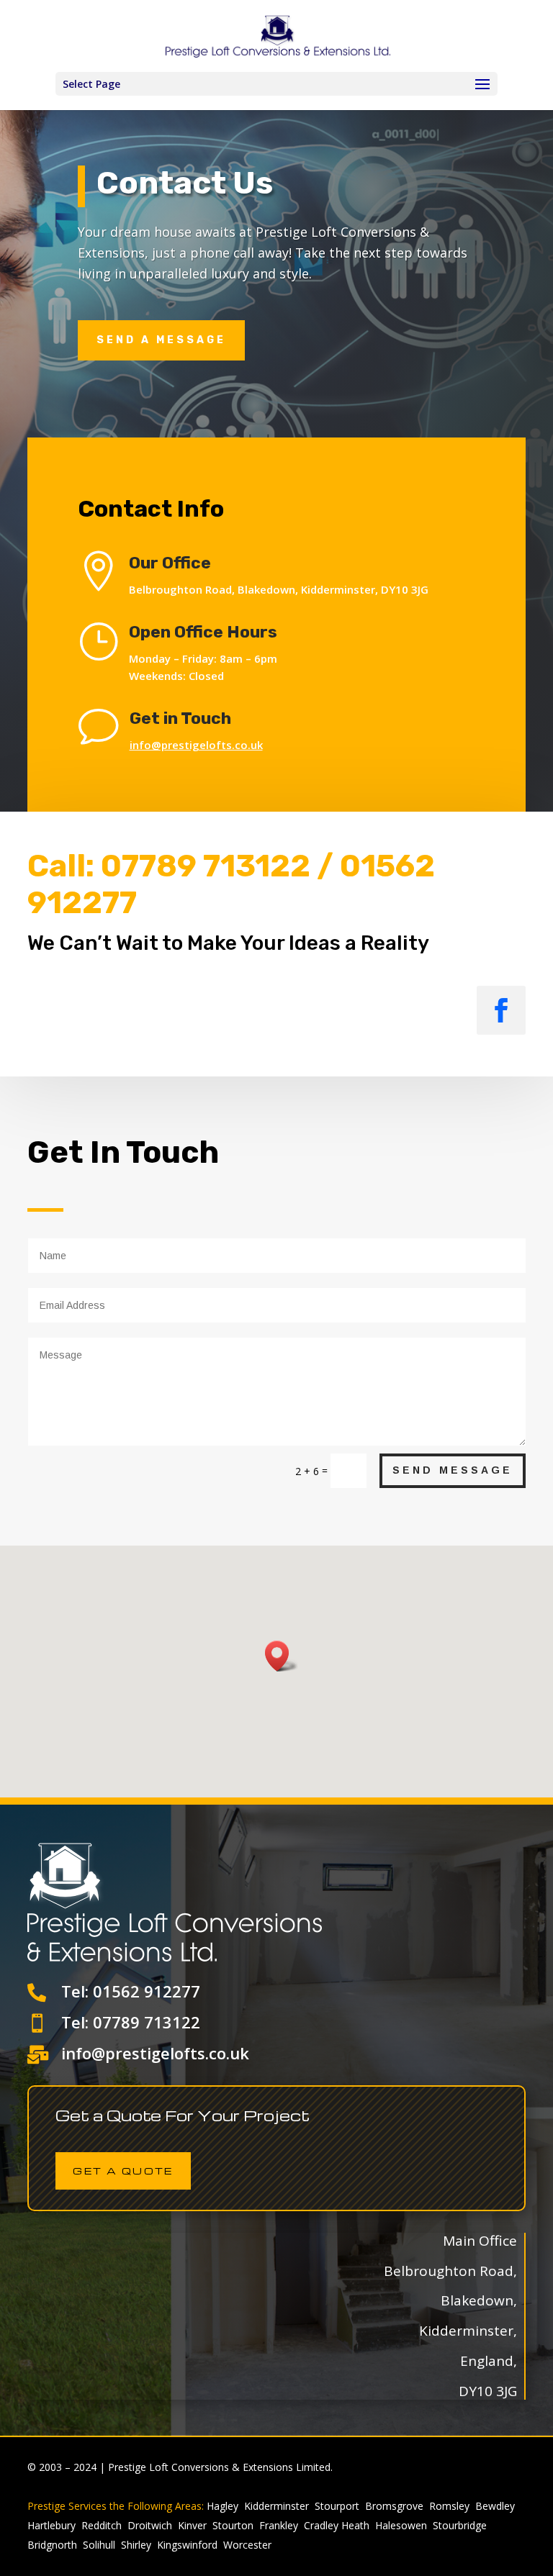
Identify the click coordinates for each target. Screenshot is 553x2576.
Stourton (233, 2525)
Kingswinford (187, 2545)
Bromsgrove (394, 2506)
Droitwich (150, 2525)
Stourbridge (460, 2525)
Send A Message (161, 340)
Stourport (337, 2506)
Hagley (222, 2506)
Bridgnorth (52, 2545)
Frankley (279, 2525)
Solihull (99, 2545)
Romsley (449, 2506)
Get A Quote (123, 2171)
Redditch (102, 2525)
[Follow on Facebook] (501, 1010)
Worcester (247, 2545)
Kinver (192, 2525)
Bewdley (495, 2506)
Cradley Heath (337, 2525)
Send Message (453, 1470)
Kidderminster (276, 2506)
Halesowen (401, 2525)
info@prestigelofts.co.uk (196, 745)
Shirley (136, 2545)
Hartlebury (51, 2525)
